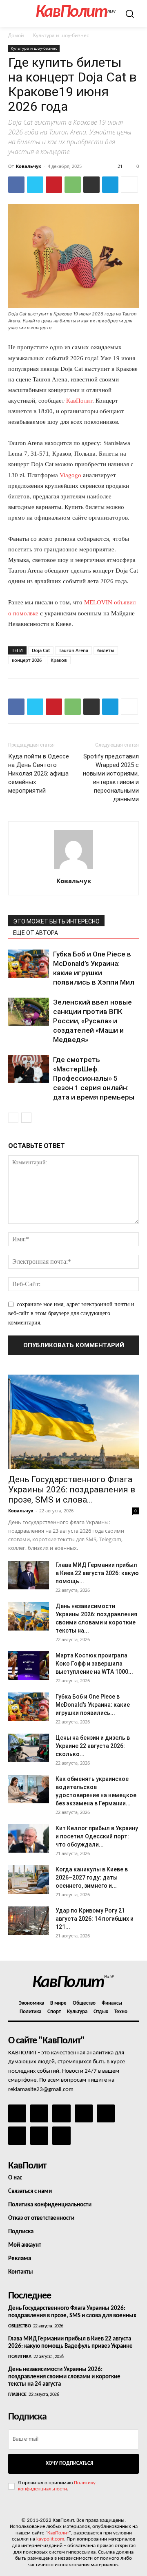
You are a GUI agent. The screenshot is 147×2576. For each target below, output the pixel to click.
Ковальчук (29, 166)
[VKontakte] (39, 2135)
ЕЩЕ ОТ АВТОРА (36, 933)
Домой (16, 35)
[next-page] (26, 1118)
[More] (129, 185)
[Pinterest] (54, 185)
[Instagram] (39, 2113)
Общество (19, 2326)
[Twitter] (35, 185)
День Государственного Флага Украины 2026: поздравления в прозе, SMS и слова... (72, 1490)
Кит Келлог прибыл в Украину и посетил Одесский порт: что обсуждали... (97, 1836)
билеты (106, 650)
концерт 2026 (27, 660)
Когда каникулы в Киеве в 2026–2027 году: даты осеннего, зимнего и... (92, 1877)
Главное (17, 2395)
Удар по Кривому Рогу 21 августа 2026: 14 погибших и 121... (95, 1919)
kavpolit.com (50, 2539)
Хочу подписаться (69, 2463)
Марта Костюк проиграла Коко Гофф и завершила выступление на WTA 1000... (94, 1664)
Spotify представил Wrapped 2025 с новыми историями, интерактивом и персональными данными (111, 778)
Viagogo (71, 475)
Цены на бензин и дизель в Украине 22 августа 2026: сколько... (93, 1746)
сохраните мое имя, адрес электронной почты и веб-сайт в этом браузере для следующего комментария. (71, 1313)
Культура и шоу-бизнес (61, 35)
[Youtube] (61, 2135)
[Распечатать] (91, 185)
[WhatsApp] (73, 185)
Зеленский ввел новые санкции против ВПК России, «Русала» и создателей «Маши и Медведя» (92, 1021)
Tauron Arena (73, 650)
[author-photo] (73, 869)
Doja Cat (41, 650)
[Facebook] (16, 185)
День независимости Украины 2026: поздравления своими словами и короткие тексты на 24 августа (64, 2377)
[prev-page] (13, 1118)
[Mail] (61, 2113)
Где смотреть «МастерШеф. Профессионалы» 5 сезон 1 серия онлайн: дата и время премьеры (94, 1078)
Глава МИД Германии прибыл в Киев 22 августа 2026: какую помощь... (97, 1573)
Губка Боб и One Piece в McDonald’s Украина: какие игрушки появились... (93, 1705)
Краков (59, 660)
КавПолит (79, 401)
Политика (20, 2357)
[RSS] (84, 2113)
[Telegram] (110, 185)
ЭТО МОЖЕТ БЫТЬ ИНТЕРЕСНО (56, 921)
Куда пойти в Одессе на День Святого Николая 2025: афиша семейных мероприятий (39, 773)
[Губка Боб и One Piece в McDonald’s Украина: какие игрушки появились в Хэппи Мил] (29, 964)
